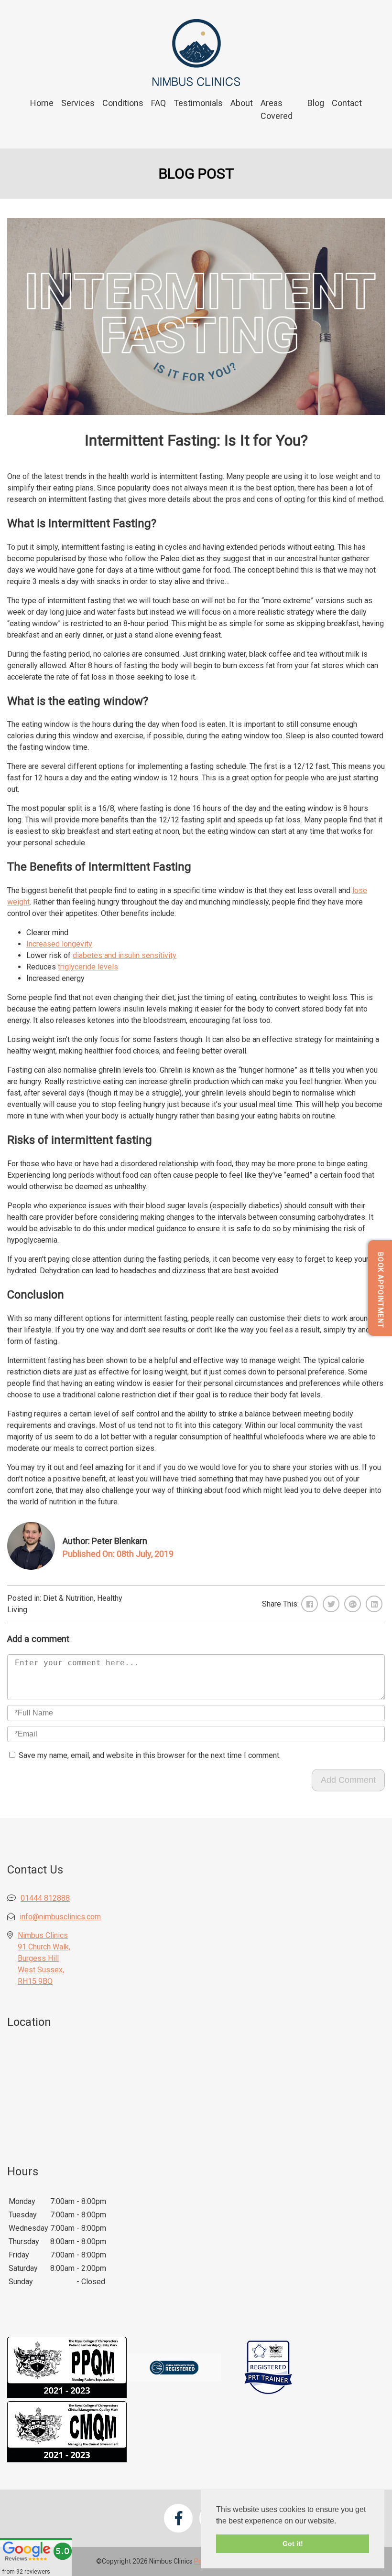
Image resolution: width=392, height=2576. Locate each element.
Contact (347, 103)
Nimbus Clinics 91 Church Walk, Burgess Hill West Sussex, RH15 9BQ (44, 1958)
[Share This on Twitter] (331, 1604)
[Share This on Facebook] (310, 1604)
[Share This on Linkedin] (374, 1604)
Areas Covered (277, 109)
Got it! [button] (293, 2544)
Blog (316, 103)
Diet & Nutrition (68, 1598)
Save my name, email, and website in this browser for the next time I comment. (150, 1755)
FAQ (158, 103)
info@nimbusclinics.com (60, 1917)
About (242, 103)
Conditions (123, 103)
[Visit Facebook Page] (178, 2518)
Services (78, 103)
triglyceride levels (88, 967)
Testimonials (198, 103)
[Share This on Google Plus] (353, 1604)
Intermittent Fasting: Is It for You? (196, 440)
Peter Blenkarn (120, 1541)
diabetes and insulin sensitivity (125, 955)
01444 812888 (45, 1898)
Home (42, 103)
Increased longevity (59, 944)
